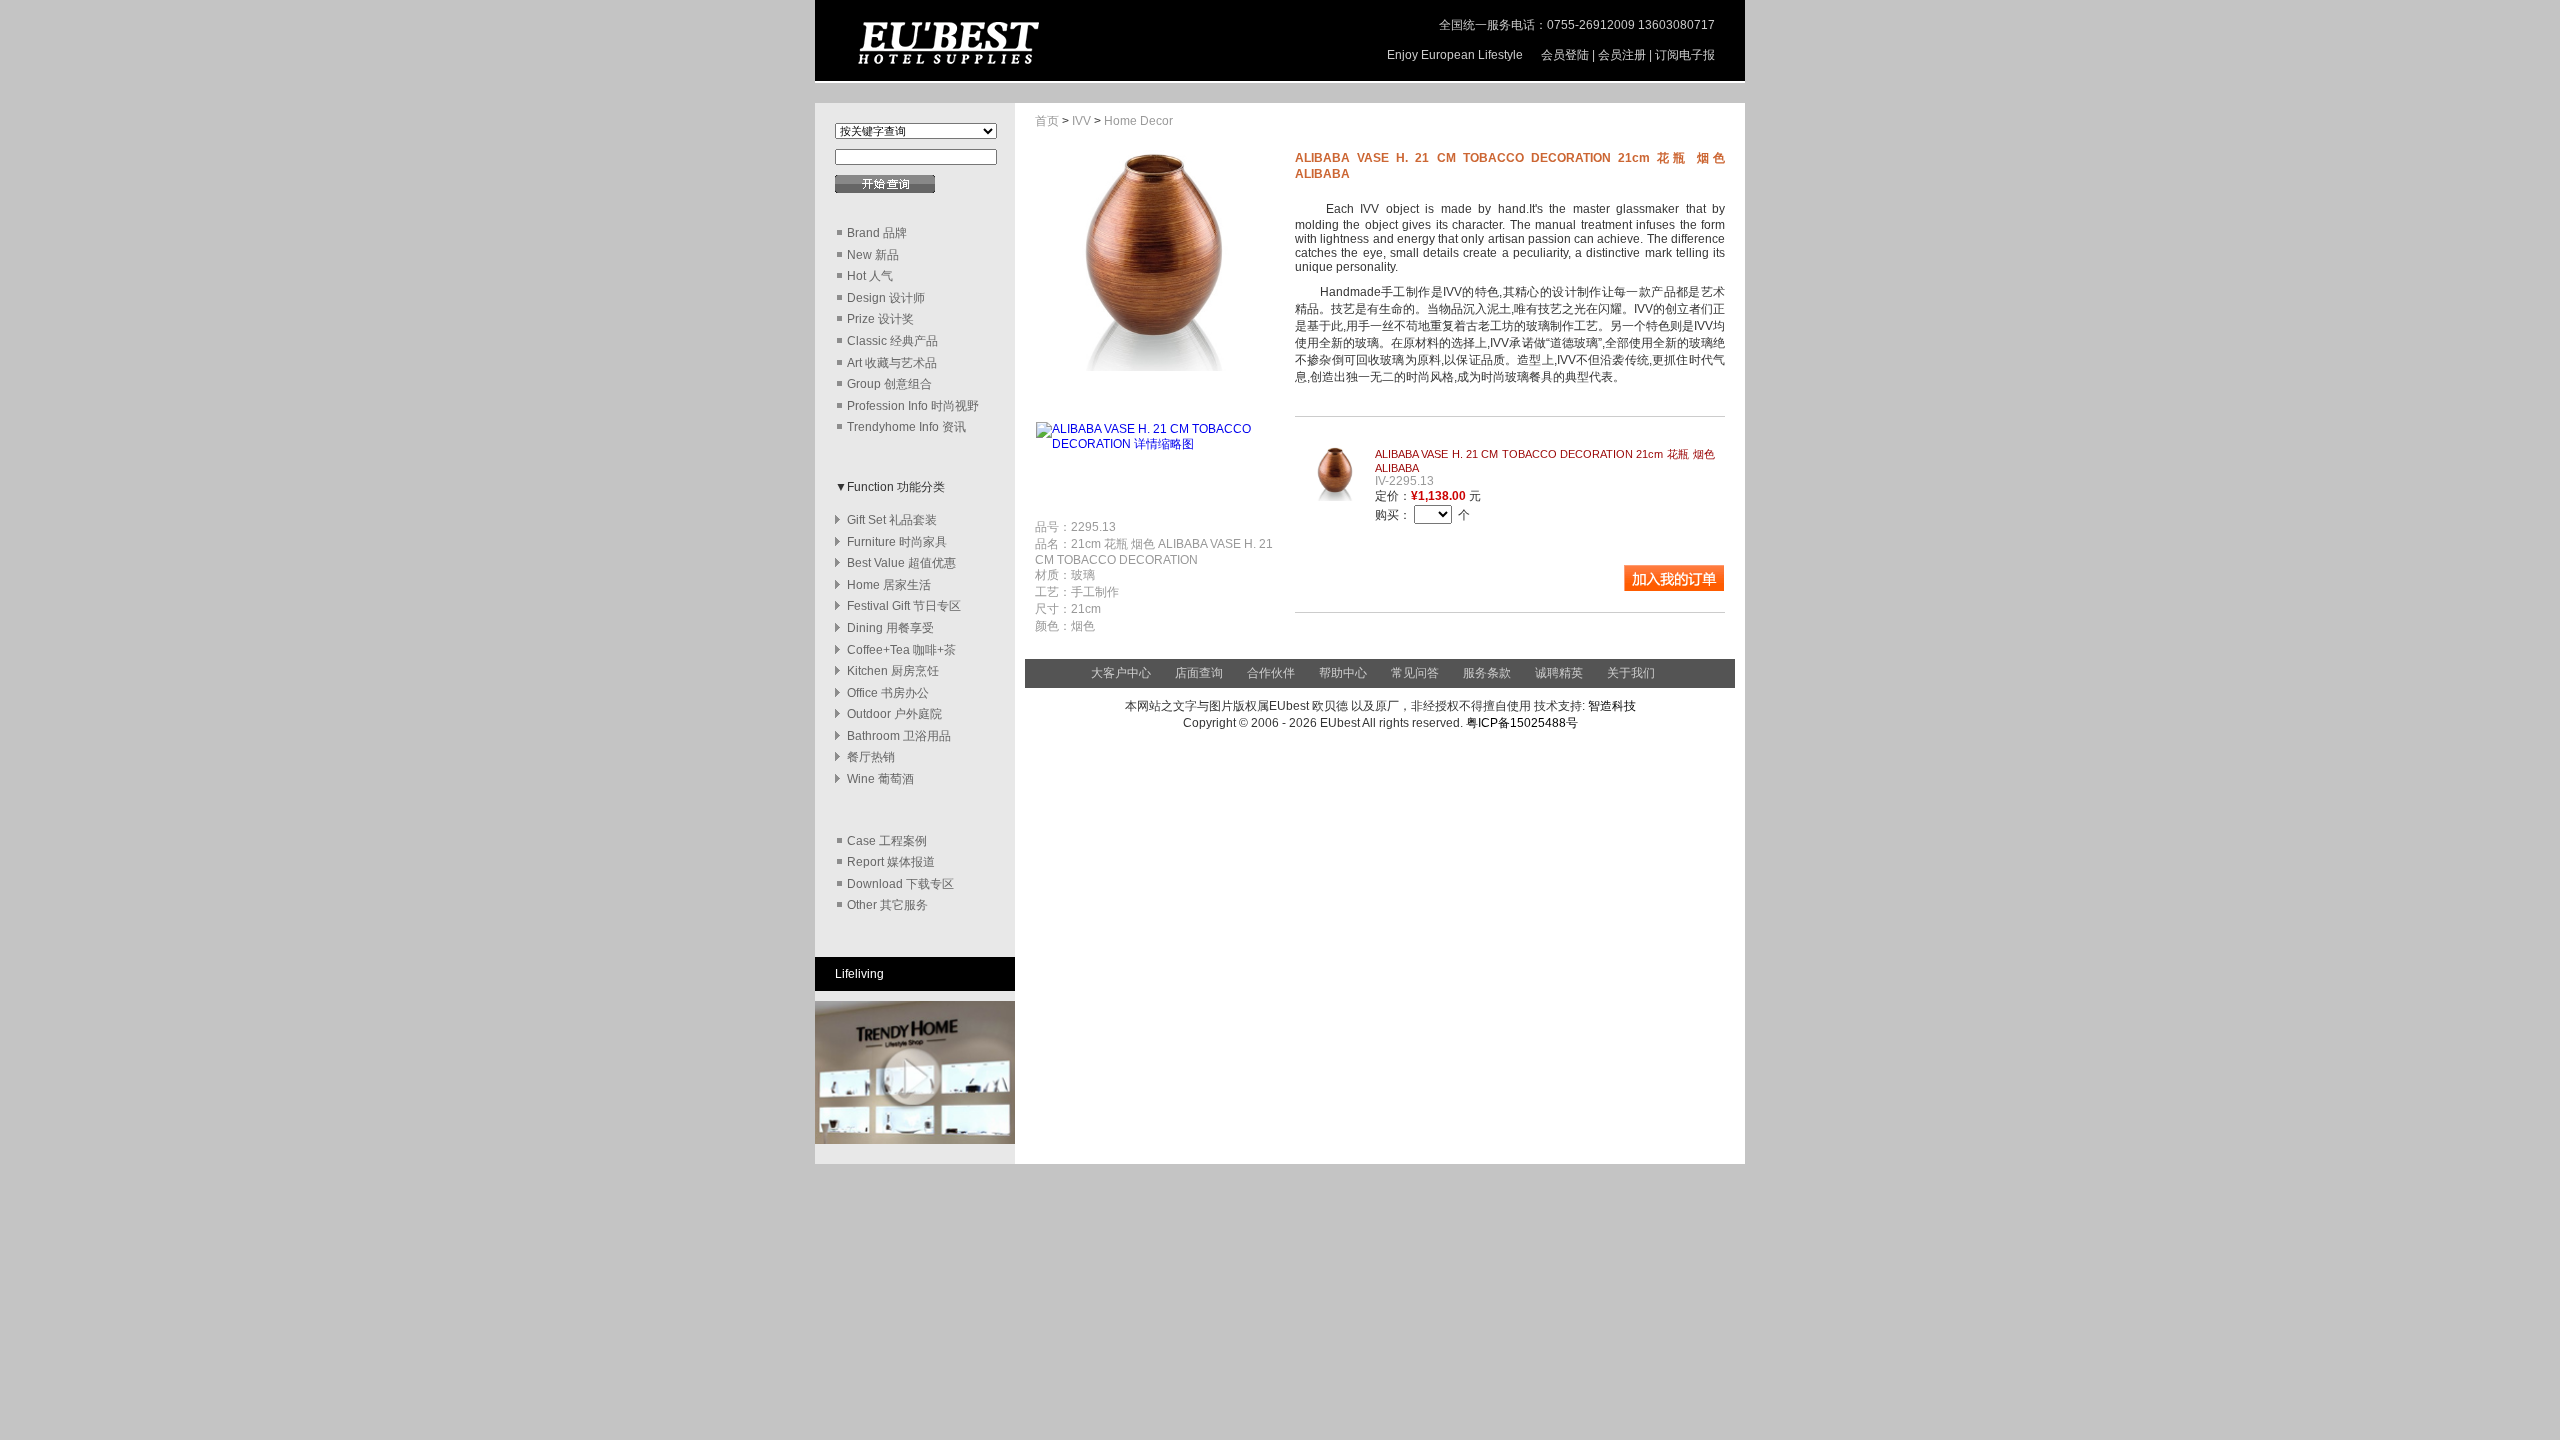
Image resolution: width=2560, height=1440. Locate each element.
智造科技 (1610, 706)
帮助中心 (1344, 673)
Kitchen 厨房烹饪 (893, 671)
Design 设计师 (886, 298)
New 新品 (873, 255)
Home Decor (1138, 121)
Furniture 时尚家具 (897, 542)
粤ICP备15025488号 (1522, 723)
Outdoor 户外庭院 (894, 714)
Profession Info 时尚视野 (913, 406)
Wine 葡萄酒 (880, 779)
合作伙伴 (1271, 673)
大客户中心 (1121, 673)
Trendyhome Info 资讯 (906, 427)
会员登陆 (1565, 55)
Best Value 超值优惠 (901, 563)
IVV (1081, 121)
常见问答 (1415, 673)
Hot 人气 (870, 276)
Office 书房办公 (888, 693)
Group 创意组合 (889, 384)
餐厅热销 (871, 757)
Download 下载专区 (900, 884)
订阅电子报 (1685, 55)
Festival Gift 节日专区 (904, 606)
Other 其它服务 (887, 905)
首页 (1047, 121)
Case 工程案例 (887, 841)
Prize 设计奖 (880, 319)
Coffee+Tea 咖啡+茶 (901, 650)
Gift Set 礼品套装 (892, 520)
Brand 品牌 (877, 233)
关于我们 (1631, 673)
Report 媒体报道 (891, 862)
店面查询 (1199, 673)
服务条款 (1487, 673)
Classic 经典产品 (892, 341)
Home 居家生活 (889, 585)
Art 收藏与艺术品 (892, 363)
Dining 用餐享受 (890, 628)
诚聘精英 (1559, 673)
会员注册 (1622, 55)
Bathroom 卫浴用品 (899, 736)
